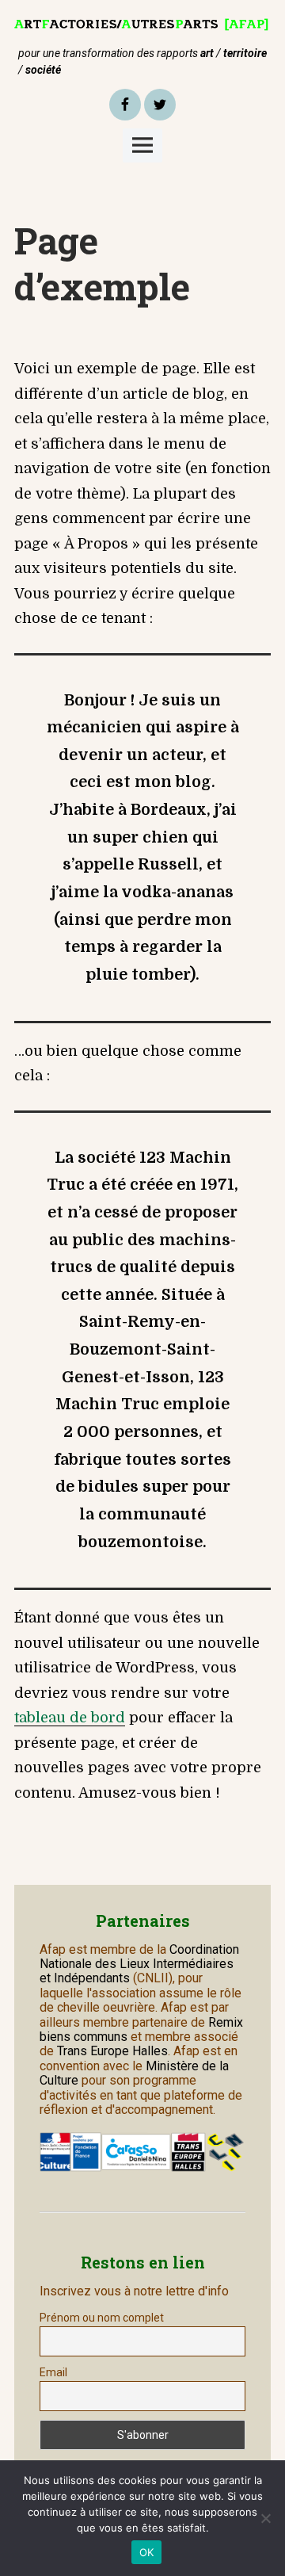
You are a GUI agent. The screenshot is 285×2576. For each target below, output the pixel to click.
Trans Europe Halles (112, 2051)
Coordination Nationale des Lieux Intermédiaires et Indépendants (139, 1964)
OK (147, 2552)
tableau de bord (70, 1718)
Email (53, 2372)
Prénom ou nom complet (102, 2318)
